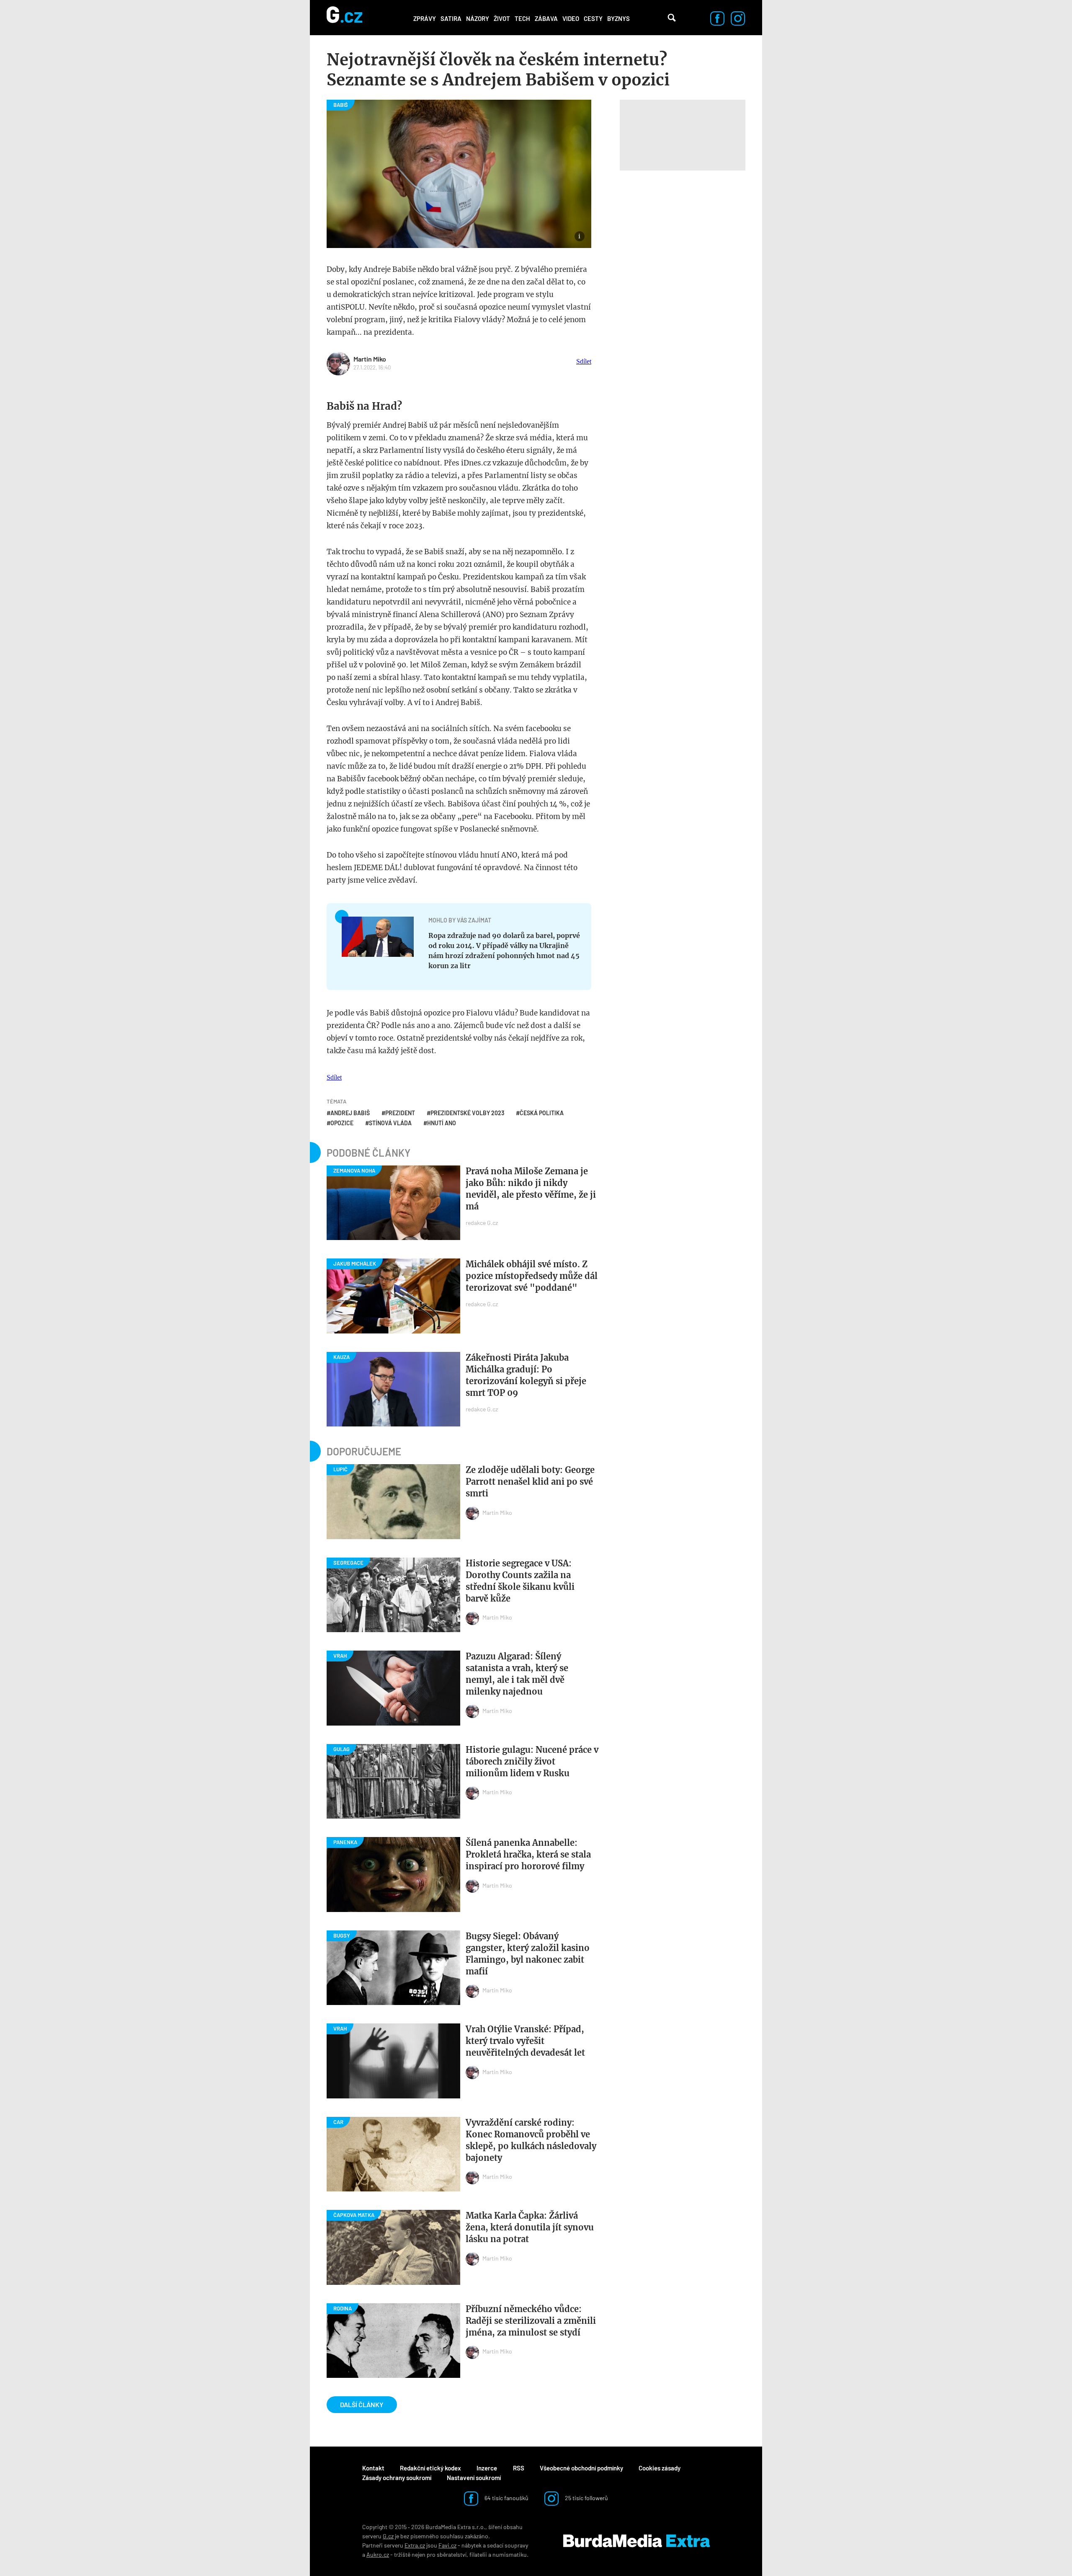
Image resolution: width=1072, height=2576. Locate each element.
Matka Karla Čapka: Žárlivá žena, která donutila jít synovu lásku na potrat (530, 2227)
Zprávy (425, 18)
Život (502, 18)
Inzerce (487, 2468)
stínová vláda (390, 1123)
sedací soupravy (508, 2545)
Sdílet (584, 361)
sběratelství (452, 2554)
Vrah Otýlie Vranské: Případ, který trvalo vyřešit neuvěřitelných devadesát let (525, 2041)
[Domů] (344, 18)
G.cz (388, 2536)
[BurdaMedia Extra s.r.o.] (636, 2541)
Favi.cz (447, 2545)
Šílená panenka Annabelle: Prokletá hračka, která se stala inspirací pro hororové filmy (528, 1854)
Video (571, 18)
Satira (451, 18)
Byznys (618, 18)
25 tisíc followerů (586, 2498)
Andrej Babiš (350, 1113)
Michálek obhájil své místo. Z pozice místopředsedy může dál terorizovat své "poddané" (532, 1276)
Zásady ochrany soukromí (397, 2478)
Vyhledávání (672, 18)
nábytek (472, 2545)
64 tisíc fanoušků (506, 2498)
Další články (362, 2404)
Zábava (546, 18)
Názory (478, 18)
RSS (519, 2468)
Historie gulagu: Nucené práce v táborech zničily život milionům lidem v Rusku (532, 1761)
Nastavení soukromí (474, 2478)
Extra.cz (415, 2545)
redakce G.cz (482, 1223)
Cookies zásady (660, 2468)
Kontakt (373, 2468)
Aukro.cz (378, 2554)
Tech (522, 18)
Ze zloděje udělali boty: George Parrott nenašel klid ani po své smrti (530, 1482)
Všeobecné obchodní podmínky (581, 2468)
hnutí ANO (442, 1123)
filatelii (478, 2554)
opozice (342, 1123)
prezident (400, 1113)
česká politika (542, 1113)
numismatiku (510, 2554)
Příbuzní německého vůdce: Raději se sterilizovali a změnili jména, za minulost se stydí (531, 2321)
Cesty (593, 18)
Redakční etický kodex (430, 2468)
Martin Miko (370, 359)
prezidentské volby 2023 (467, 1113)
